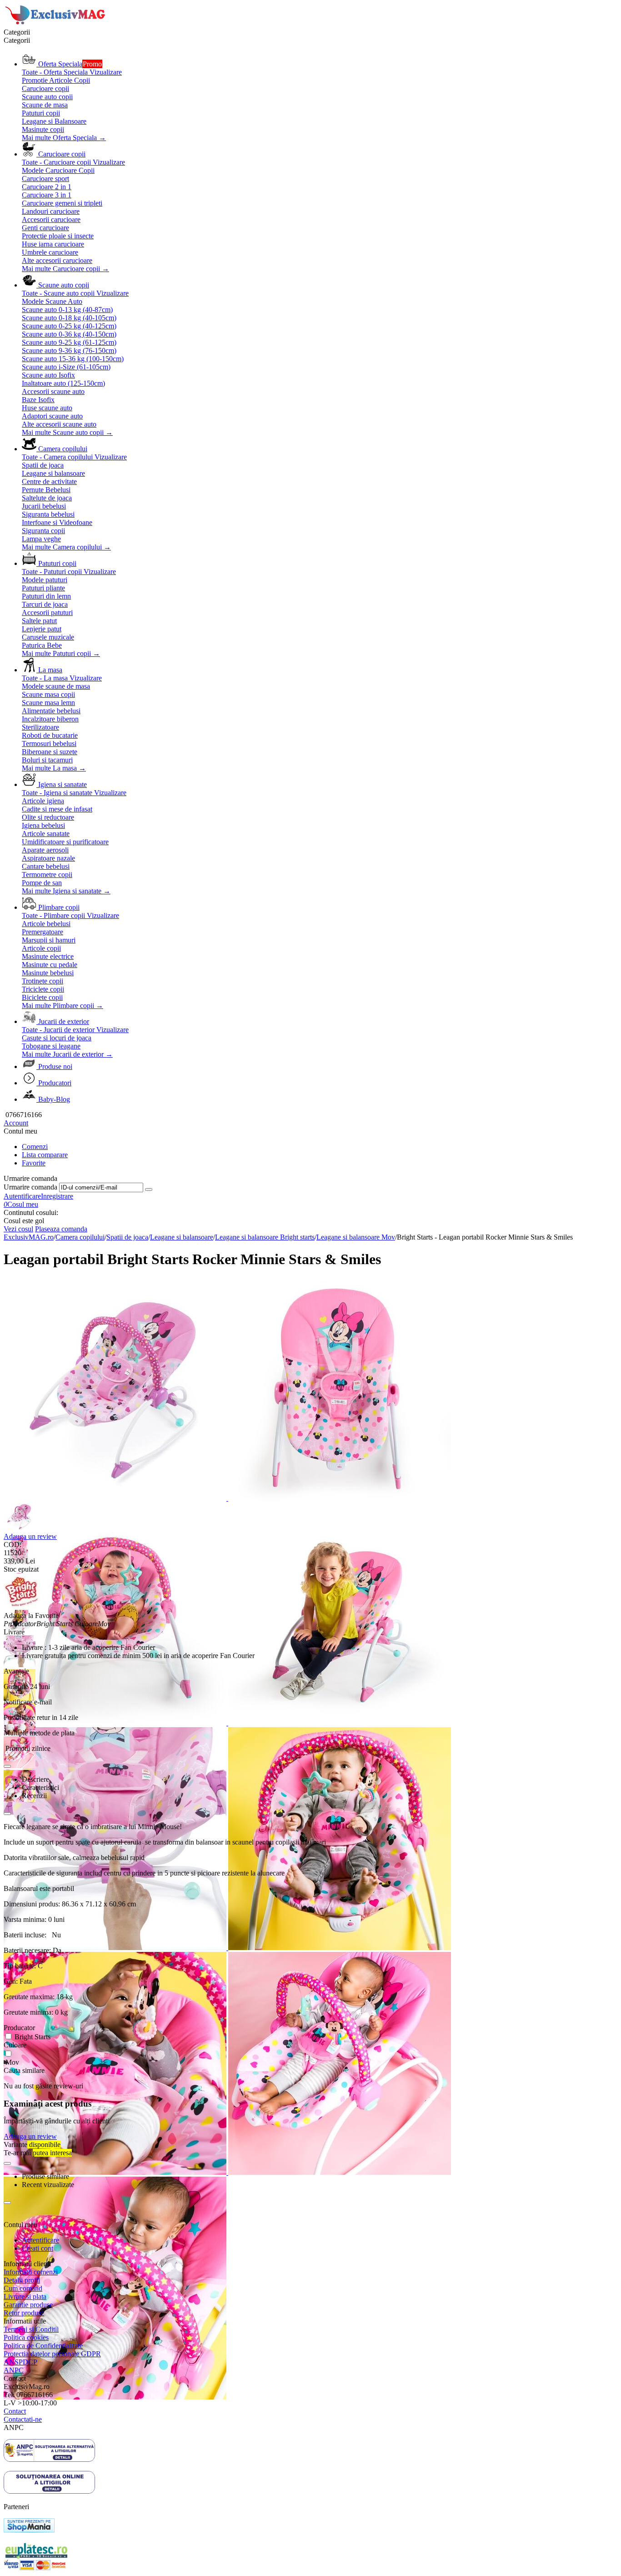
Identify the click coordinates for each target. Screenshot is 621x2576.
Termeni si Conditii (31, 2329)
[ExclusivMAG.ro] (56, 24)
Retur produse (24, 2313)
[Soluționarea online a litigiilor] (49, 2491)
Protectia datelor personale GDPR (52, 2354)
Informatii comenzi (31, 2272)
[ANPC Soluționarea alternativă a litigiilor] (49, 2459)
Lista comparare (45, 1155)
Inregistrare (57, 1196)
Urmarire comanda (30, 1187)
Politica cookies (26, 2337)
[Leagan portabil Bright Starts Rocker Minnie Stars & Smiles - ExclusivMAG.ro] (116, 1498)
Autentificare (22, 1196)
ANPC (14, 2370)
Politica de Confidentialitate (43, 2346)
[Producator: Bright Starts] (22, 1607)
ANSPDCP (20, 2362)
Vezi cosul (18, 1229)
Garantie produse (28, 2305)
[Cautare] (149, 1190)
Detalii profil (22, 2280)
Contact (15, 2411)
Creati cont (38, 2248)
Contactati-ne (23, 2419)
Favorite (34, 1163)
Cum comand (23, 2288)
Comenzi (35, 1147)
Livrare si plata (25, 2296)
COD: (13, 1545)
